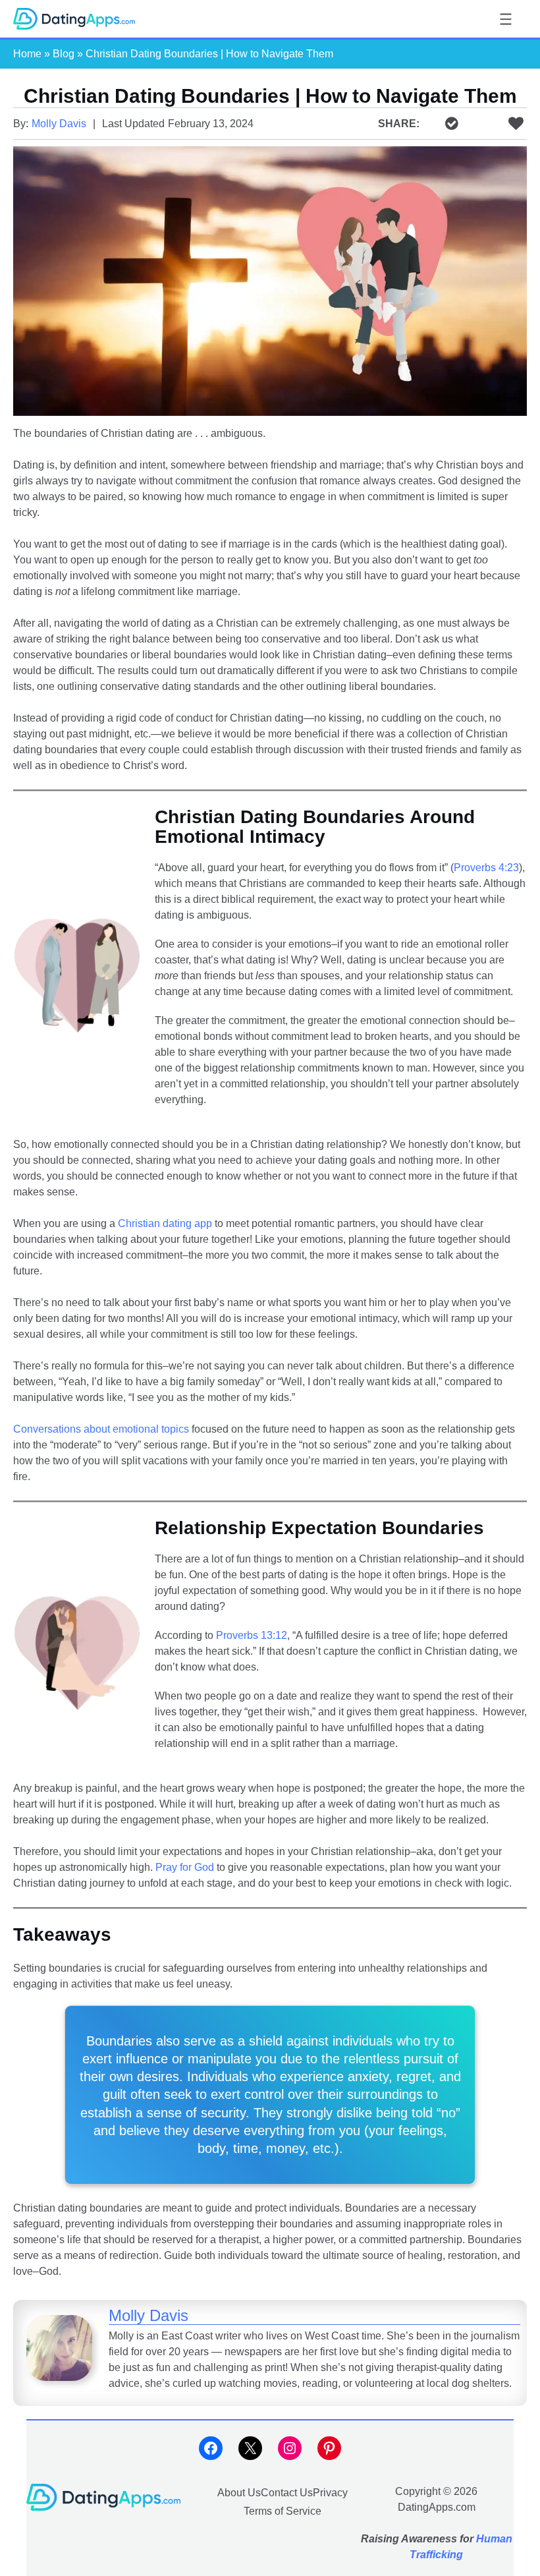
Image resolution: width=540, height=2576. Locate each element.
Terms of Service (283, 2511)
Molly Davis (59, 124)
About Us (239, 2492)
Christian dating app (165, 1223)
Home (27, 54)
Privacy (330, 2492)
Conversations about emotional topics (101, 1429)
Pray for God (185, 1867)
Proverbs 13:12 (252, 1635)
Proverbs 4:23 (486, 868)
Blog (64, 54)
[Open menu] (506, 19)
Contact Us (287, 2492)
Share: (399, 124)
